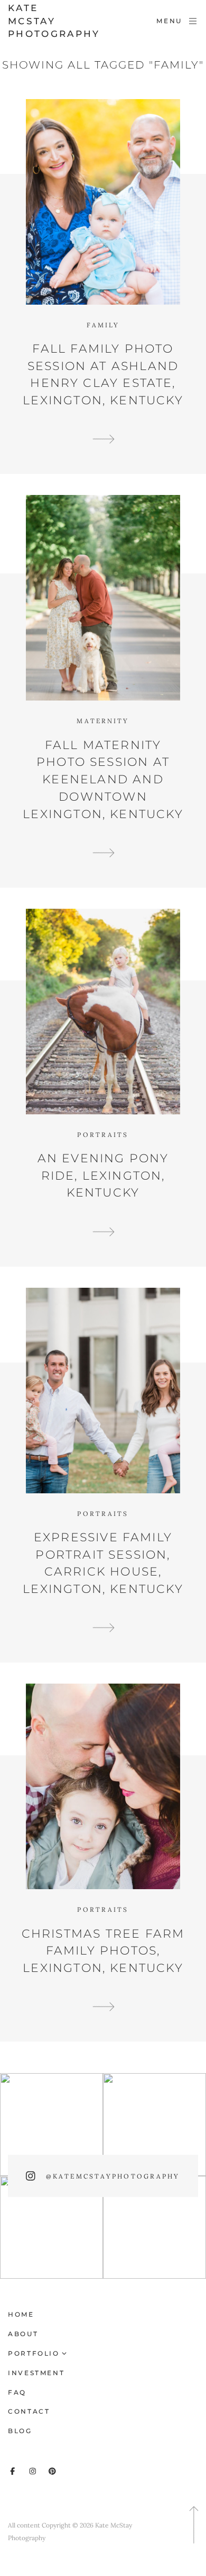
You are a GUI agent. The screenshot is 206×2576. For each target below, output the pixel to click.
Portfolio (34, 2353)
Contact (29, 2411)
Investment (36, 2373)
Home (21, 2314)
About (23, 2334)
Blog (20, 2431)
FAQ (17, 2392)
